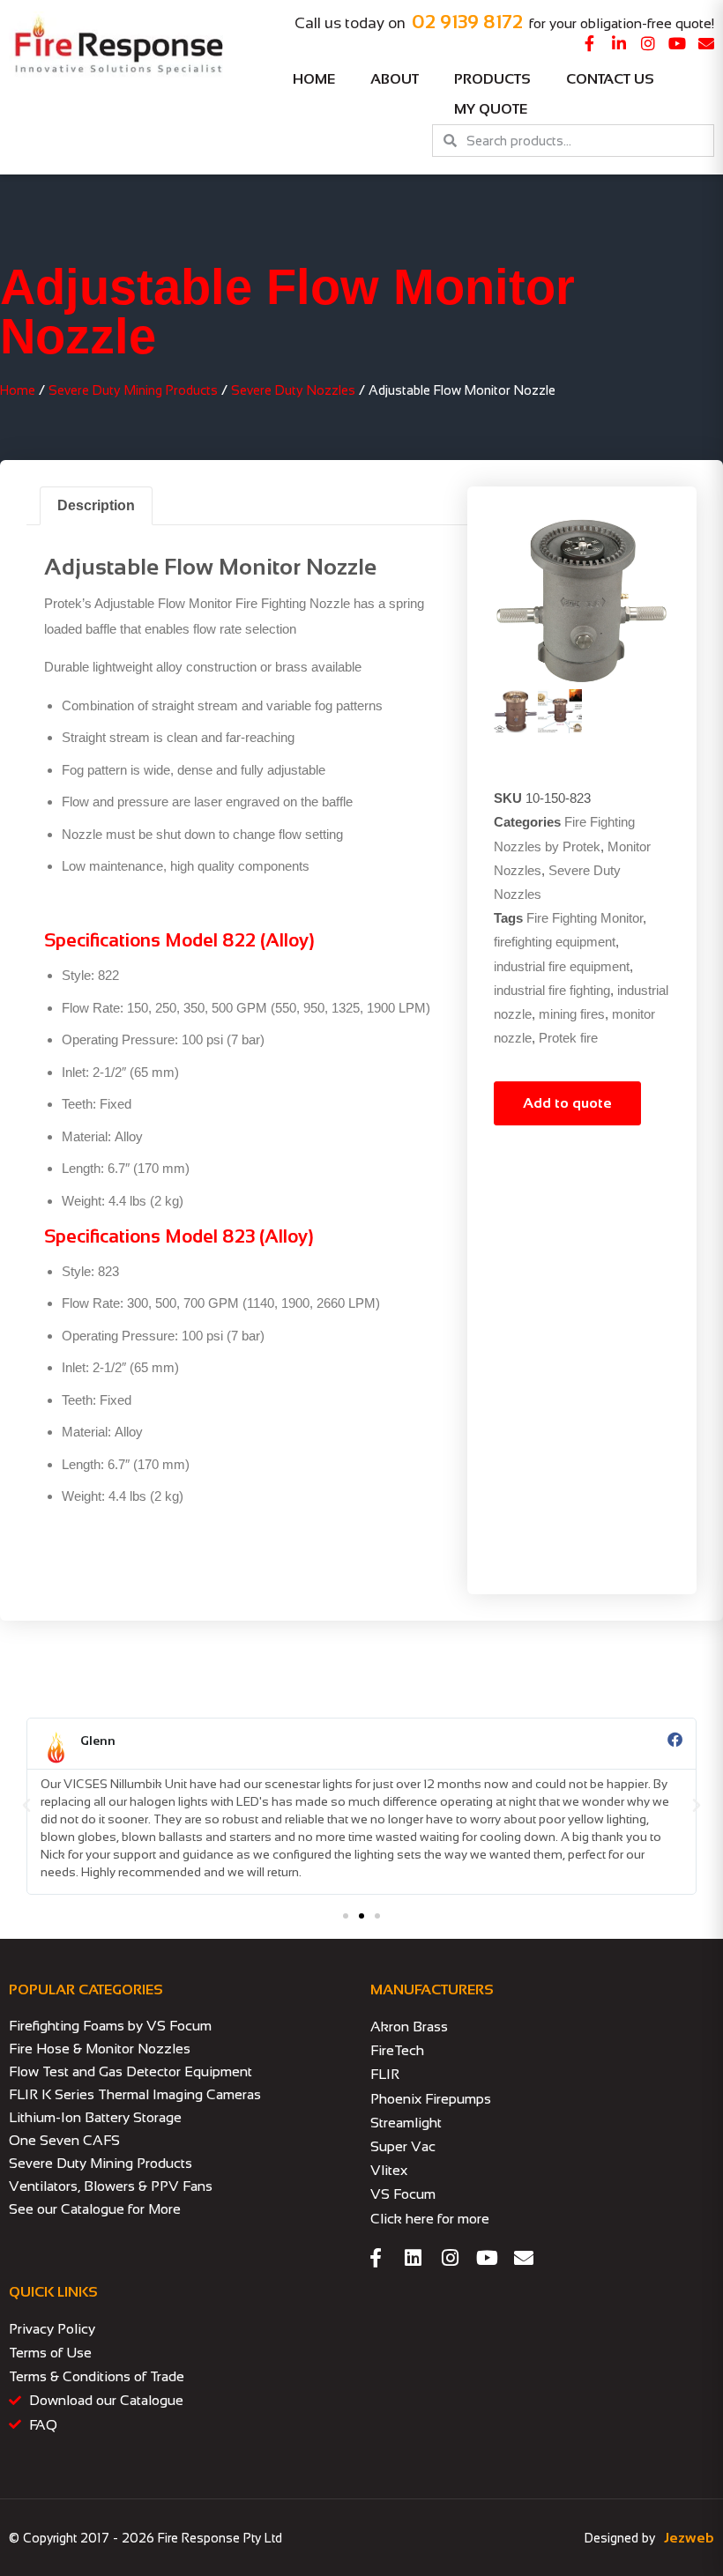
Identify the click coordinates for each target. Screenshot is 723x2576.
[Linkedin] (413, 2258)
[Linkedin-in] (619, 43)
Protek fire (568, 1038)
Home (314, 79)
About (395, 79)
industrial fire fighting (552, 990)
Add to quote (567, 1103)
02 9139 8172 (467, 22)
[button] (26, 1806)
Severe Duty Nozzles (293, 390)
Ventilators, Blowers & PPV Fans (111, 2186)
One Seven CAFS (64, 2140)
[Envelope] (706, 43)
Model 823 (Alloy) (239, 1236)
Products (492, 79)
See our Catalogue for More (95, 2209)
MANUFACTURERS (432, 1990)
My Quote (491, 109)
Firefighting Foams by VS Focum (110, 2026)
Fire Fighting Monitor (585, 918)
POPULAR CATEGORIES (86, 1990)
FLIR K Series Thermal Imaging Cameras (135, 2094)
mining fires (572, 1014)
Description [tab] (96, 505)
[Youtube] (677, 43)
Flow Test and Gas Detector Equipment (130, 2071)
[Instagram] (648, 43)
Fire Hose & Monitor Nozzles (100, 2049)
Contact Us (610, 79)
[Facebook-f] (590, 43)
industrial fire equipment (562, 966)
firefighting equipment (555, 942)
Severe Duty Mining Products (133, 390)
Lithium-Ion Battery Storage (95, 2117)
